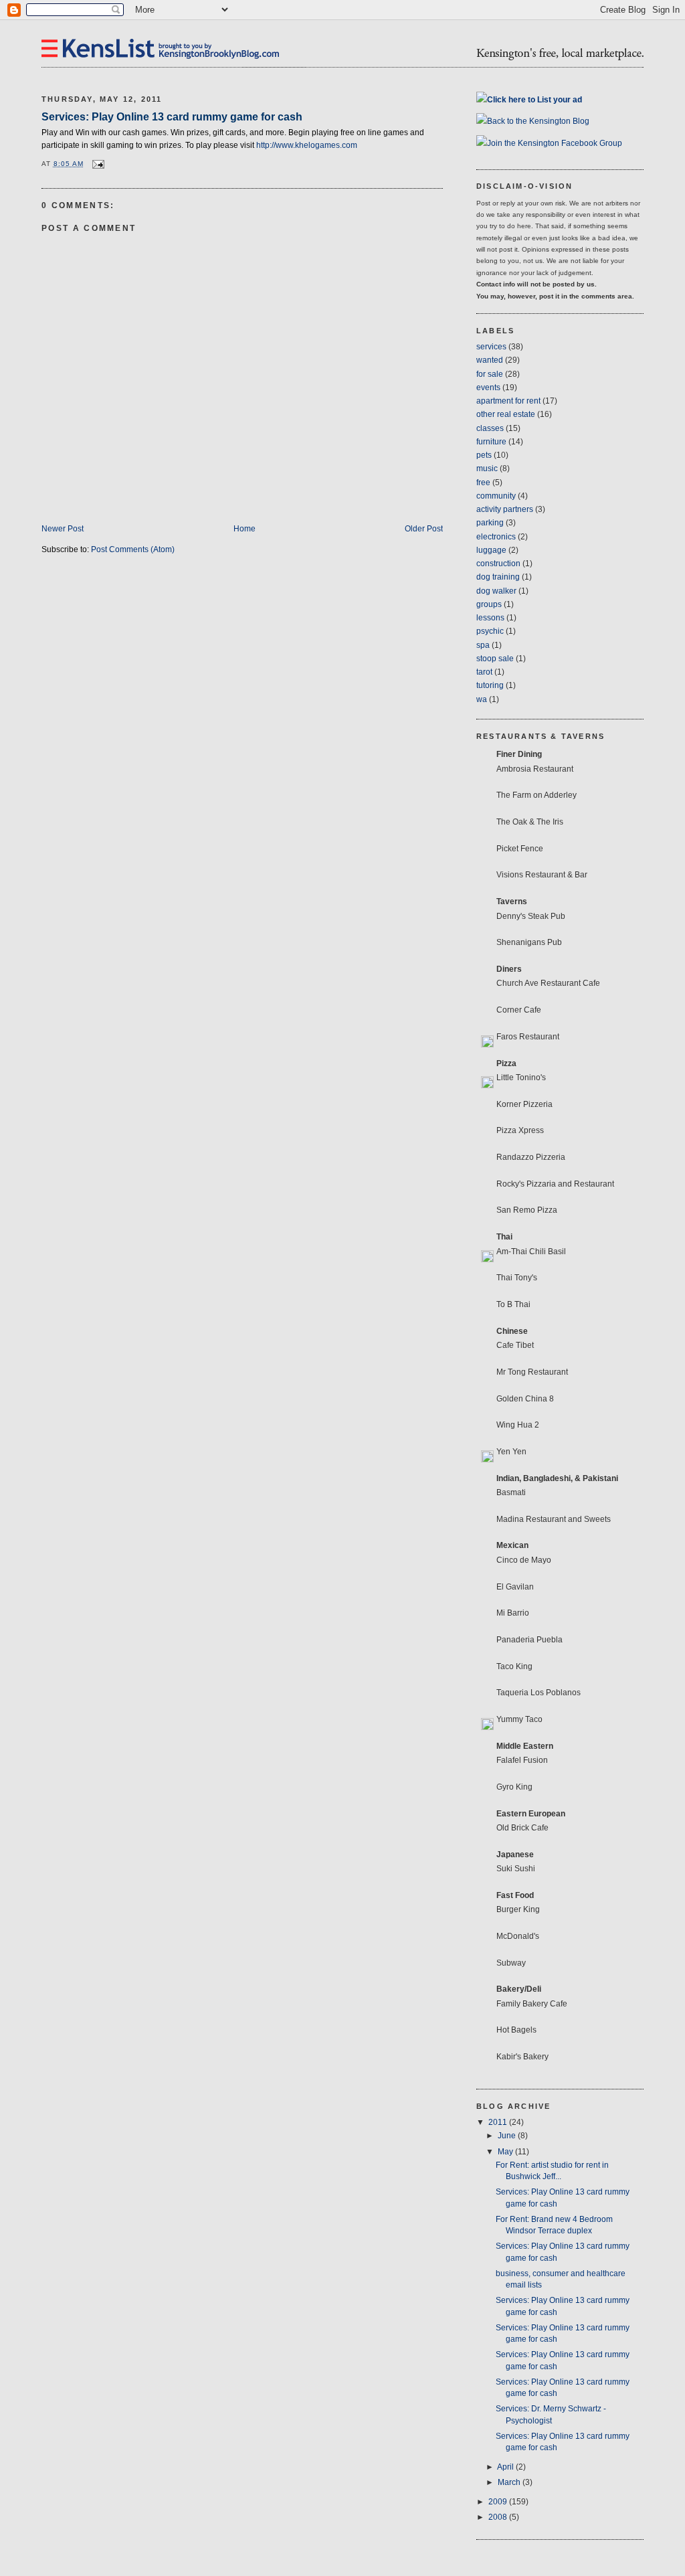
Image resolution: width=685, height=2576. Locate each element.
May (506, 2152)
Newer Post (63, 529)
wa (482, 699)
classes (490, 428)
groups (489, 604)
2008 (499, 2517)
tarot (484, 672)
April (506, 2467)
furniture (491, 442)
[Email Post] (97, 164)
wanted (490, 360)
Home (244, 529)
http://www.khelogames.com (307, 145)
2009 (499, 2502)
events (488, 388)
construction (498, 564)
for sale (490, 374)
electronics (496, 537)
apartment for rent (508, 401)
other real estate (506, 414)
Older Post (424, 529)
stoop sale (495, 659)
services (491, 347)
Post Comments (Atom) (133, 549)
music (487, 468)
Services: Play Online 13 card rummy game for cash (172, 116)
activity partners (505, 509)
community (496, 496)
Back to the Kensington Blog (538, 121)
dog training (498, 577)
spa (483, 645)
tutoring (490, 685)
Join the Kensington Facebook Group (555, 143)
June (508, 2136)
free (483, 483)
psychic (490, 631)
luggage (491, 550)
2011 (499, 2122)
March (510, 2482)
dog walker (496, 591)
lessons (490, 618)
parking (490, 523)
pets (484, 455)
